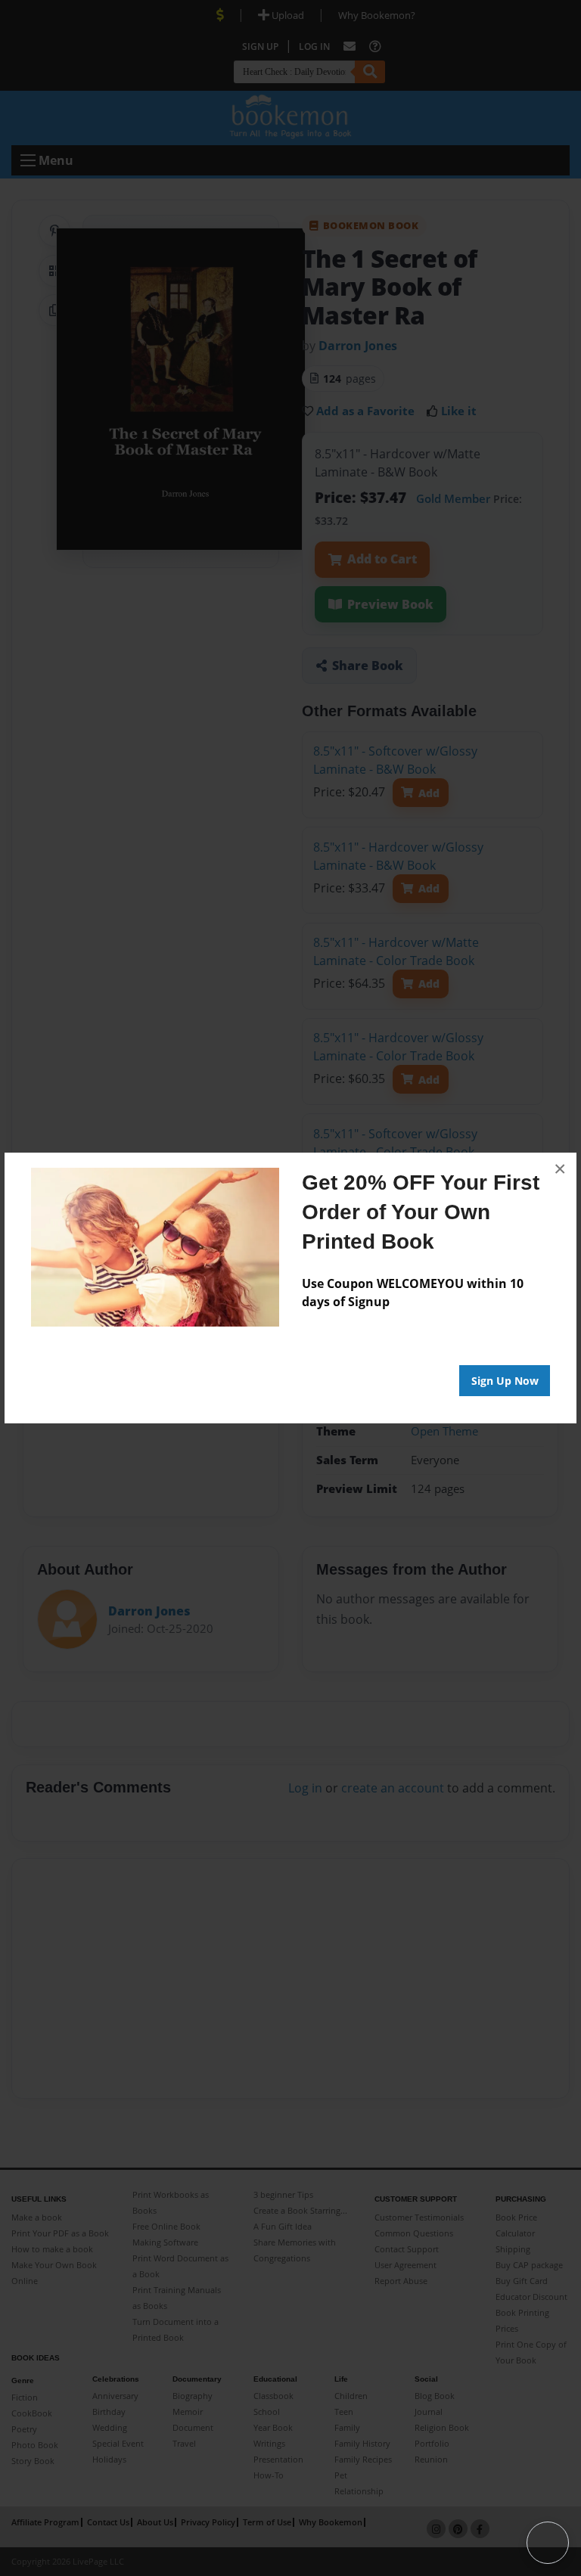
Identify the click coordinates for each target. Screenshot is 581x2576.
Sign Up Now (505, 1381)
